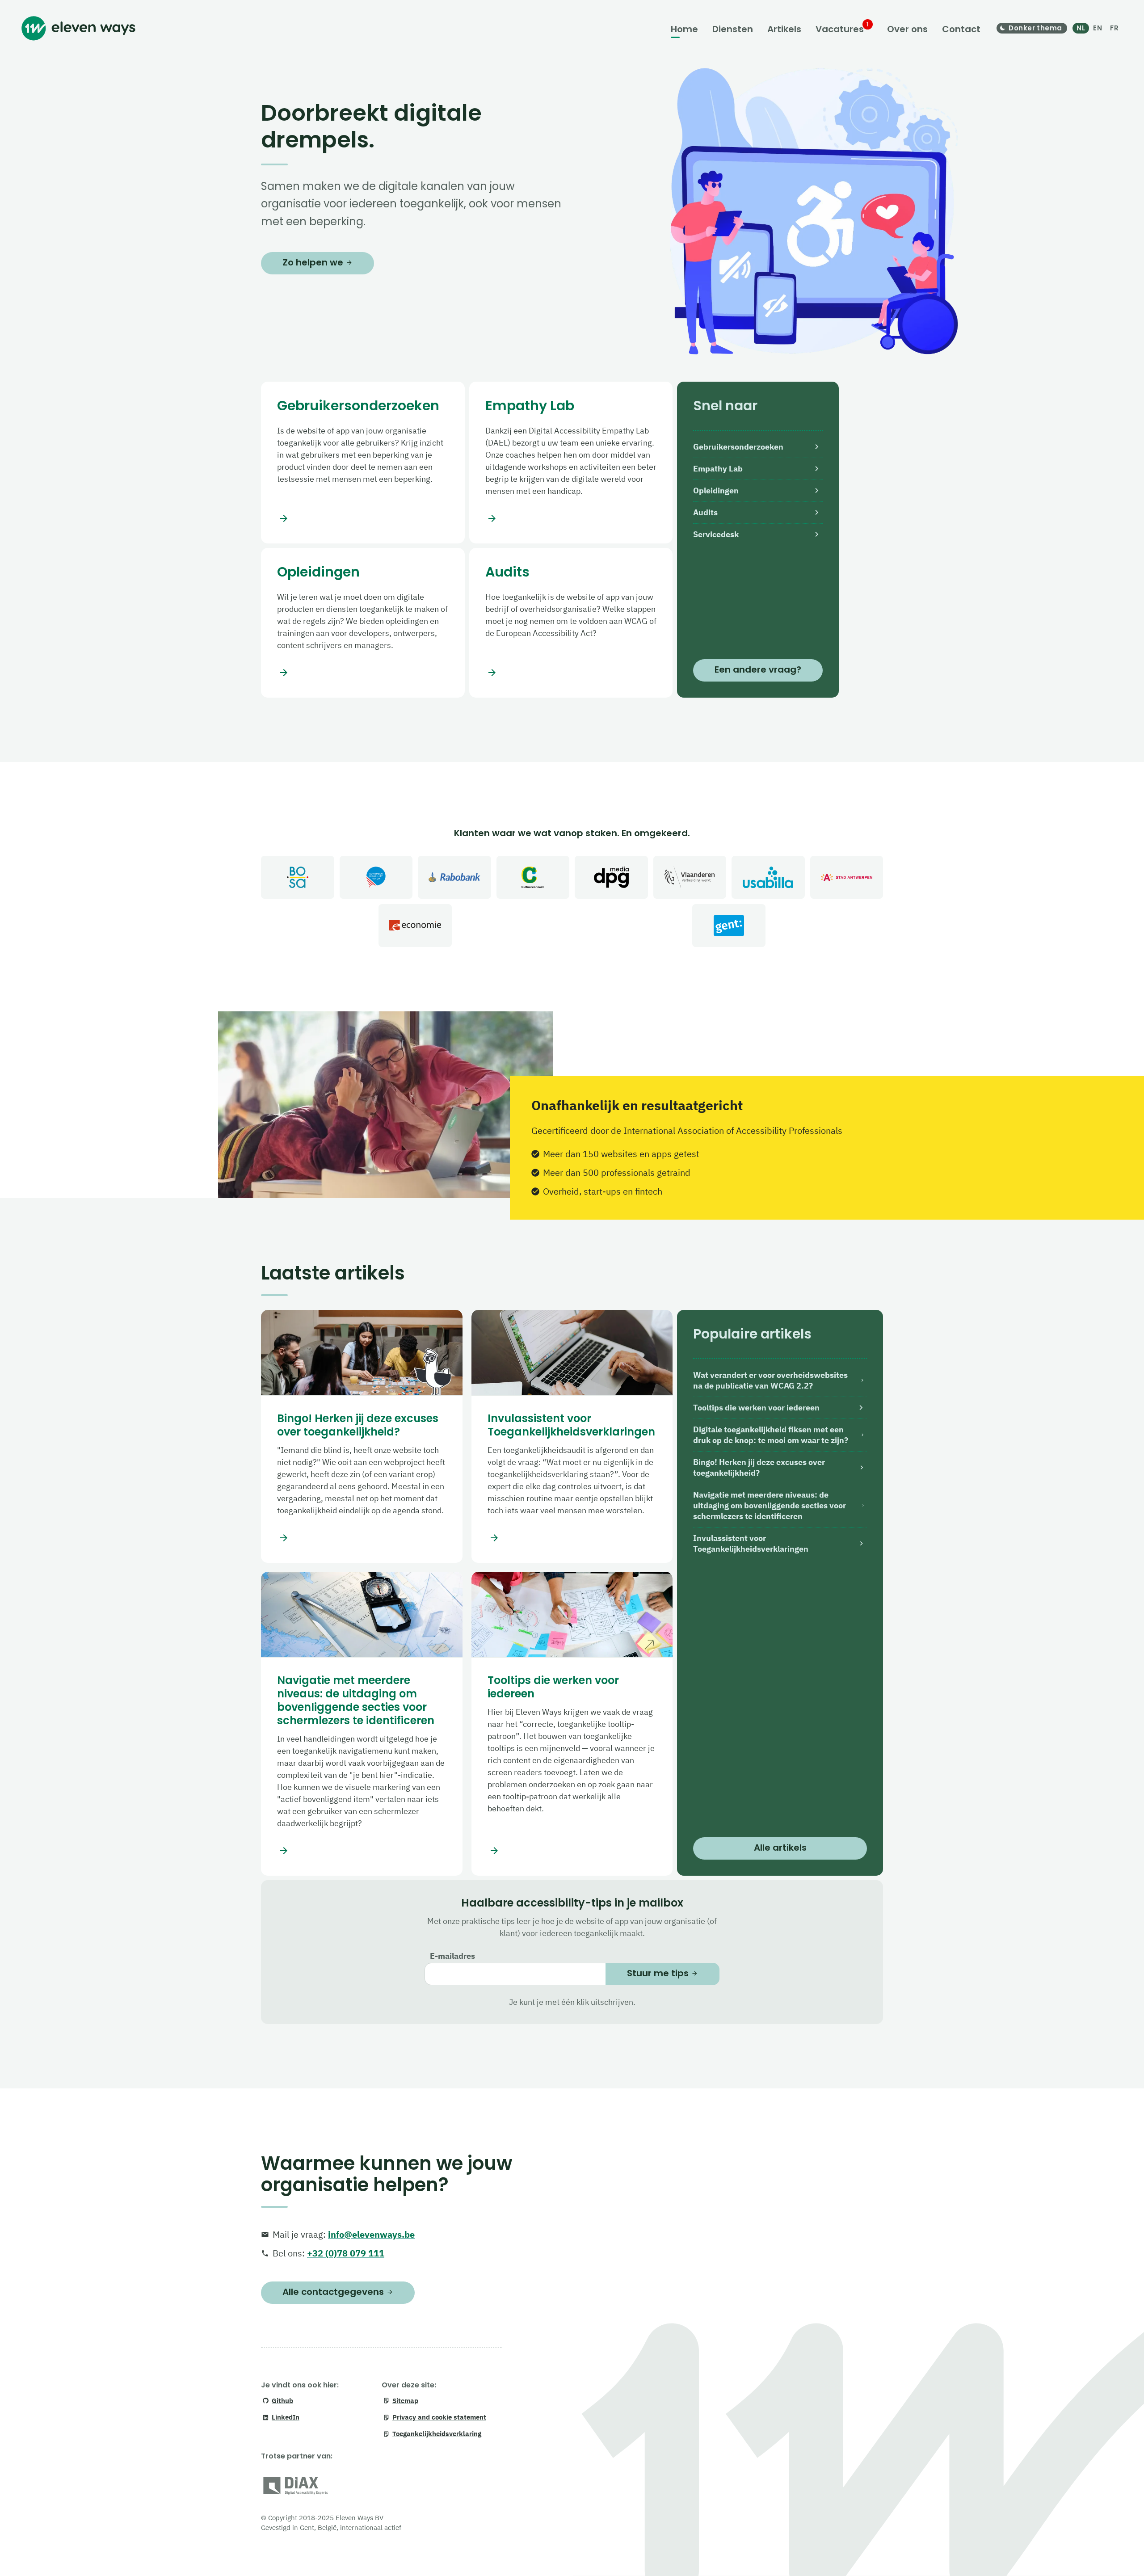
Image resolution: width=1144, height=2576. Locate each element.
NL (1081, 28)
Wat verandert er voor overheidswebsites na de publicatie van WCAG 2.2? (770, 1380)
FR (1114, 28)
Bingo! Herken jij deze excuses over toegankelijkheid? (358, 1425)
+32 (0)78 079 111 (346, 2253)
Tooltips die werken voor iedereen (553, 1687)
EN (1098, 28)
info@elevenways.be (371, 2234)
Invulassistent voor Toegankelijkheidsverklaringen (571, 1425)
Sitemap (405, 2401)
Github (282, 2401)
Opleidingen (318, 572)
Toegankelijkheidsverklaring (437, 2434)
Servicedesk (716, 534)
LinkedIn (286, 2417)
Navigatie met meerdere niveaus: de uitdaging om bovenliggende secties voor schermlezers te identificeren (356, 1700)
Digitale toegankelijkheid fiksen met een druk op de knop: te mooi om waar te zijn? (771, 1435)
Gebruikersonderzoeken (358, 406)
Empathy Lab (530, 406)
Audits (507, 572)
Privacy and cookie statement (439, 2417)
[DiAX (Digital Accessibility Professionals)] (296, 2487)
